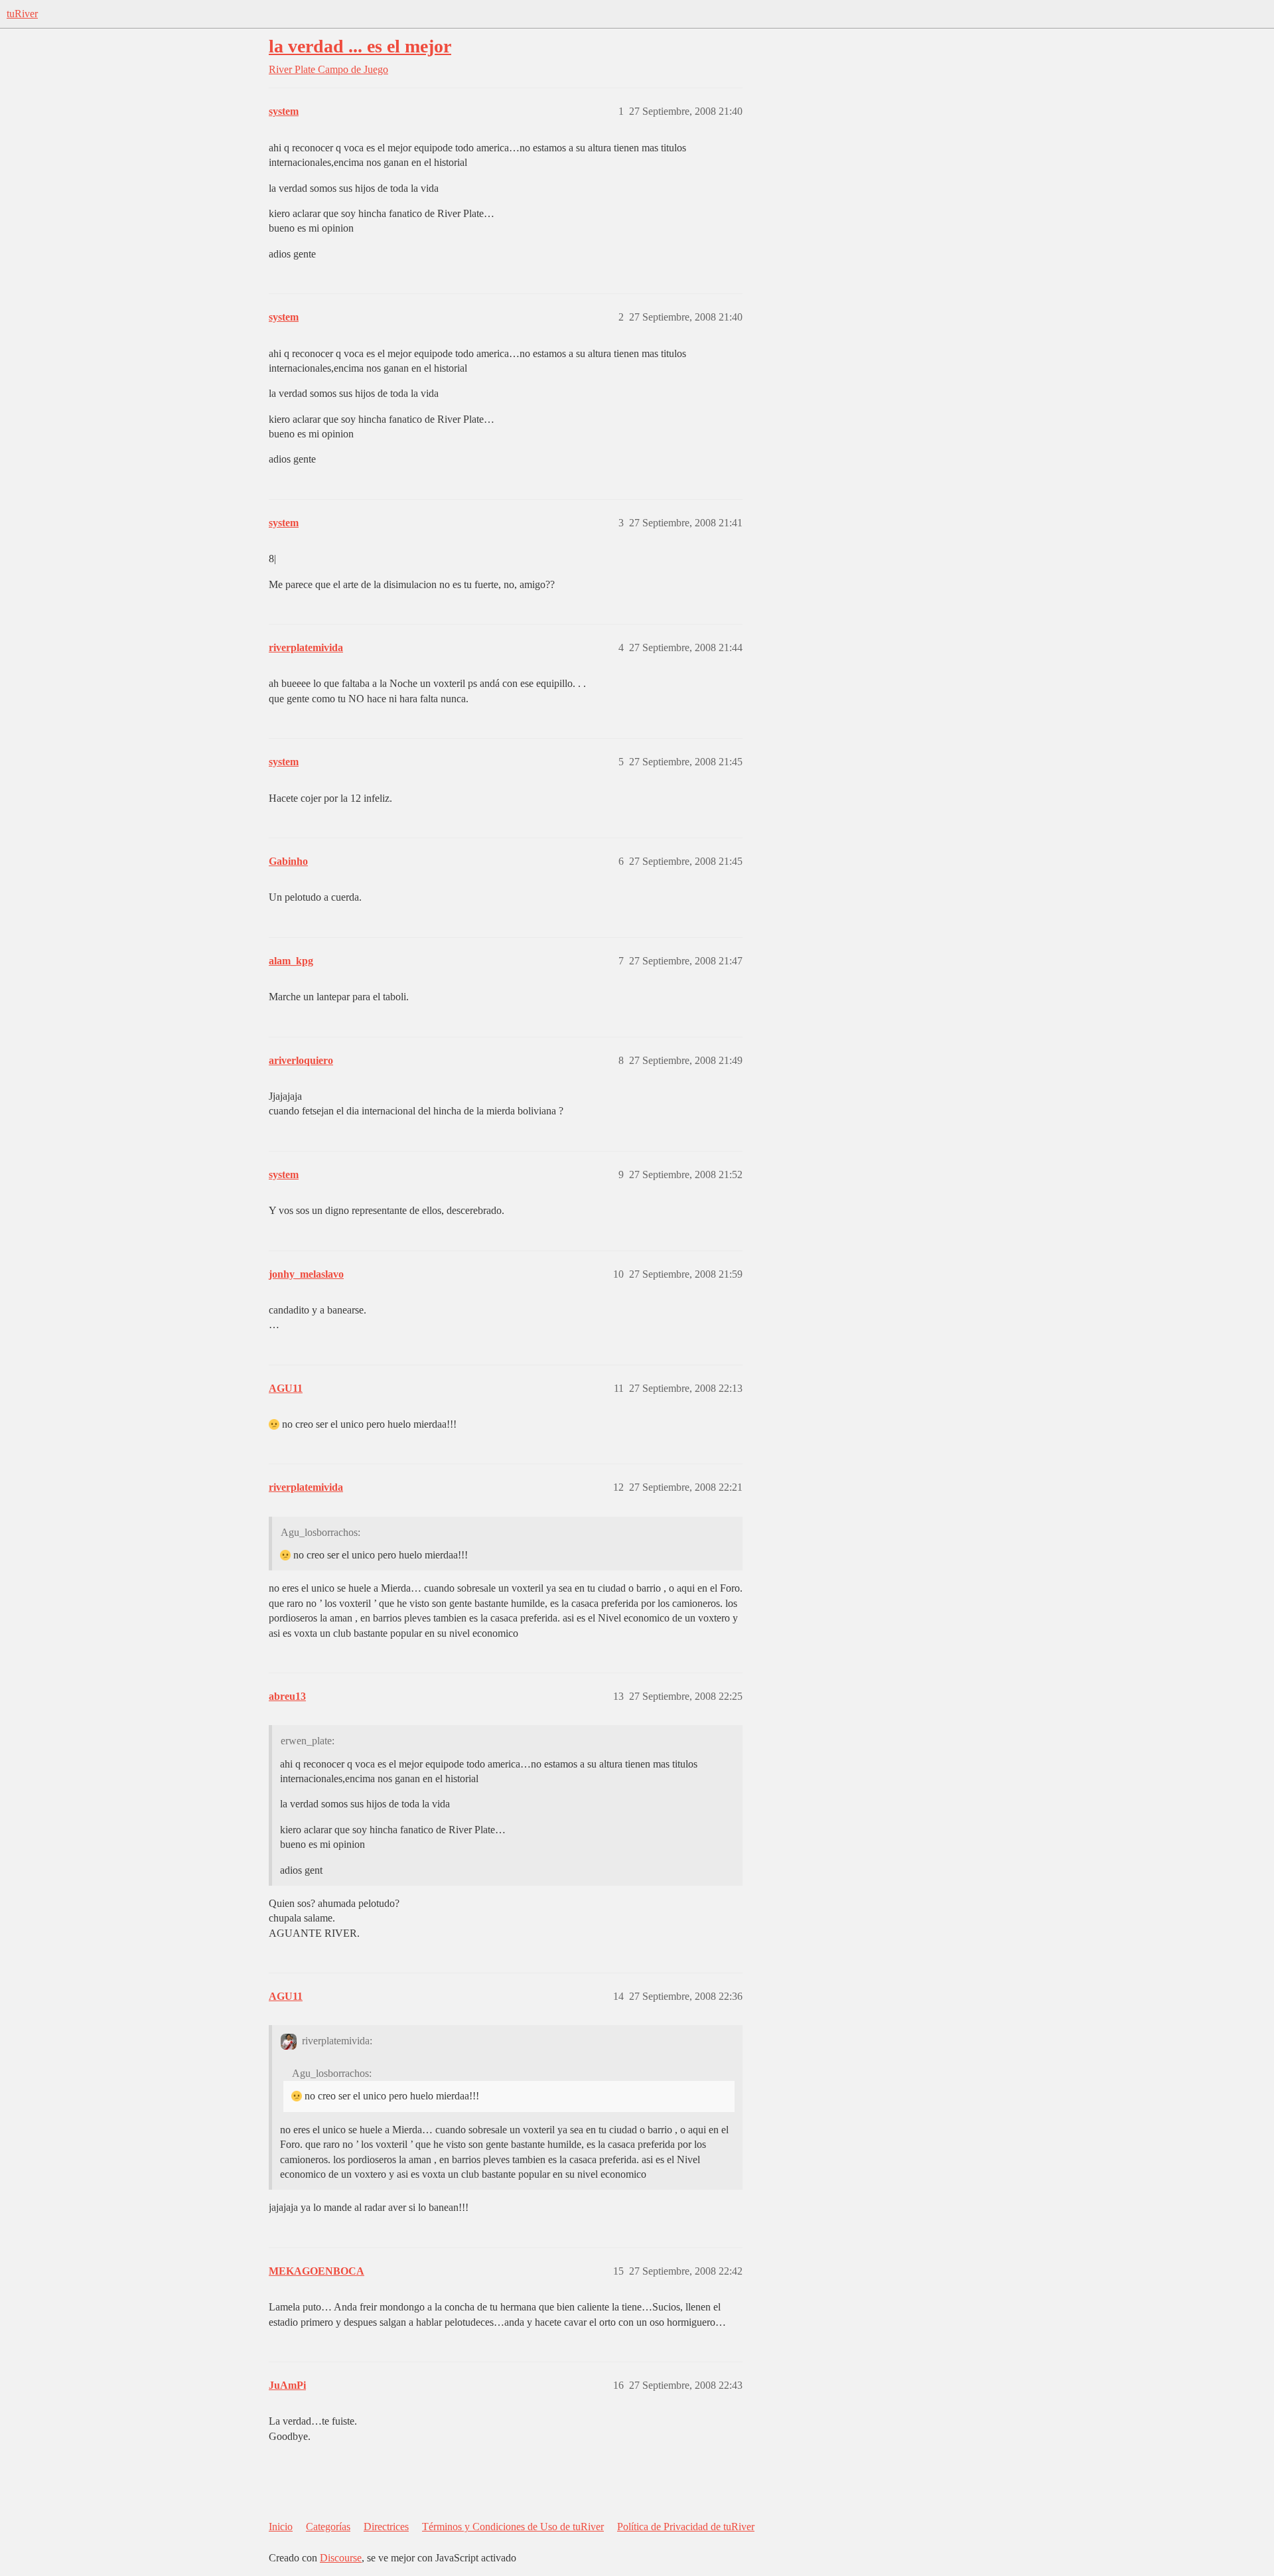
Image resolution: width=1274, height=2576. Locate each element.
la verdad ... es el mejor (360, 46)
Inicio (281, 2527)
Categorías (328, 2527)
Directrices (386, 2527)
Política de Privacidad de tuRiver (686, 2527)
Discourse (341, 2558)
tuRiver (22, 14)
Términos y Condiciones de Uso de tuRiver (513, 2527)
